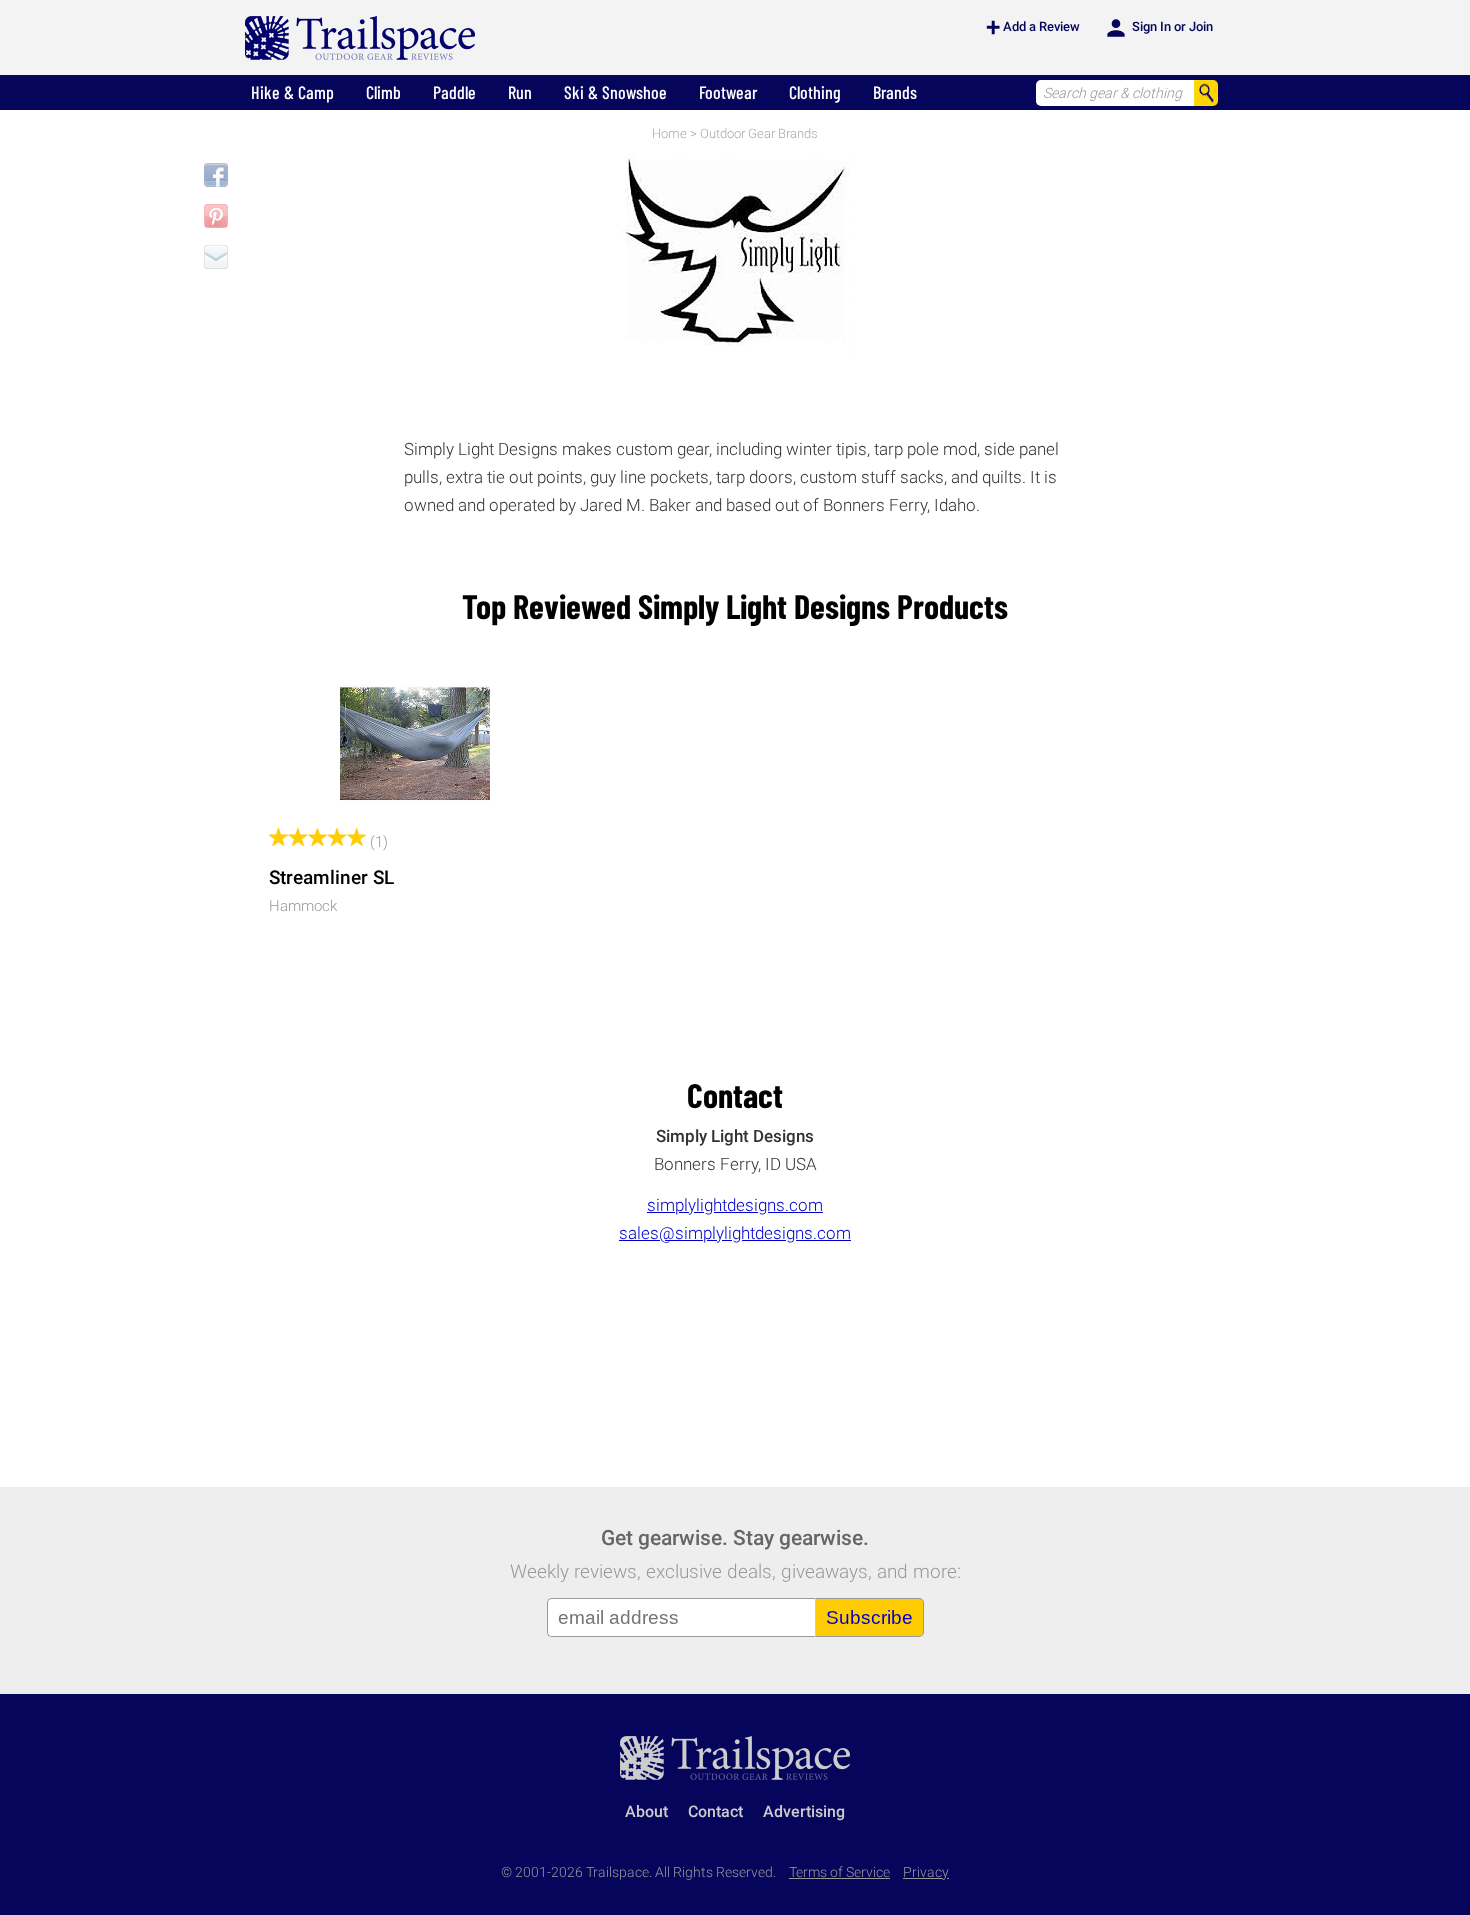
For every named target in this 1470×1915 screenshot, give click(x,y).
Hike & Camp (292, 92)
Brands (895, 92)
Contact (715, 1811)
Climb (383, 92)
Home (669, 133)
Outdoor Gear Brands (759, 133)
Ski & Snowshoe (615, 92)
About (646, 1811)
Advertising (804, 1811)
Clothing (815, 92)
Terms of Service (839, 1872)
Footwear (728, 92)
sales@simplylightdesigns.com (735, 1233)
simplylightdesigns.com (735, 1205)
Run (520, 92)
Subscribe (869, 1617)
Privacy (926, 1872)
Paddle (454, 92)
